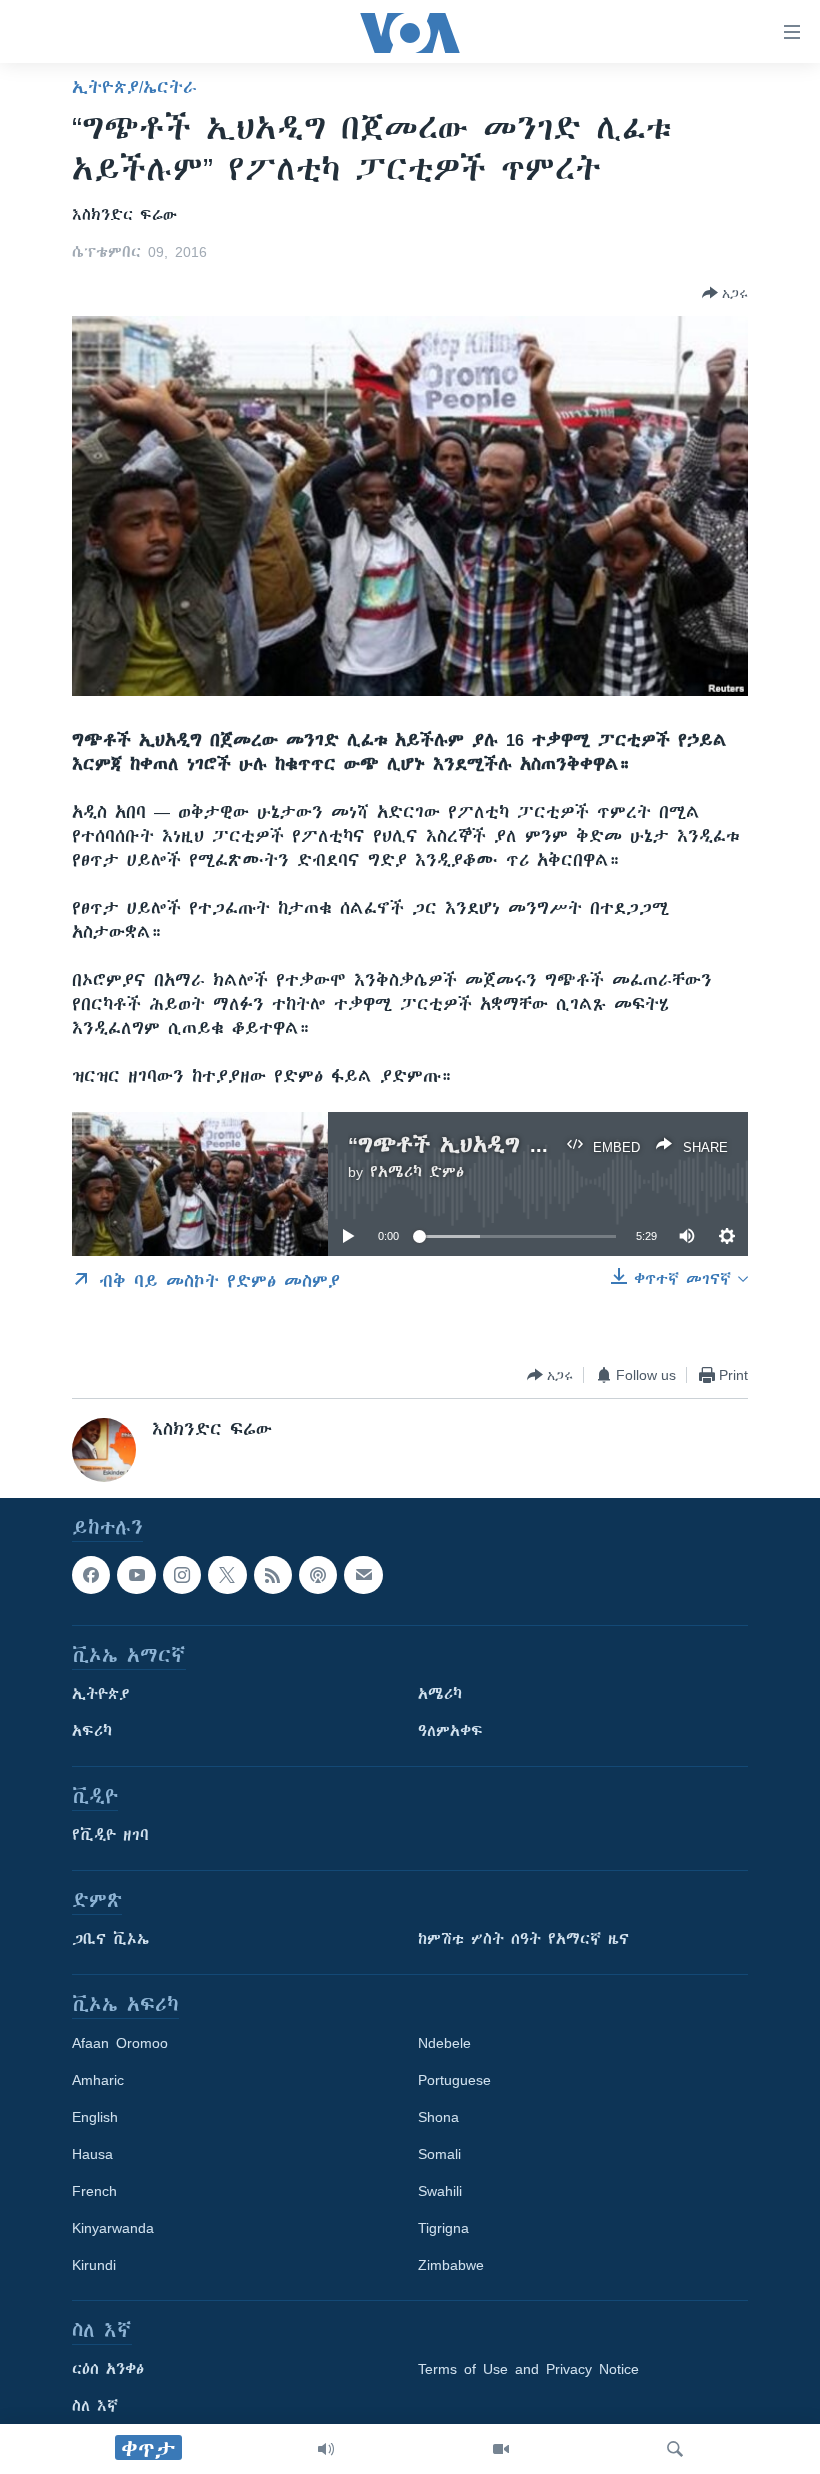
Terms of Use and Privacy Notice (528, 2370)
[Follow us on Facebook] (91, 1575)
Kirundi (94, 2266)
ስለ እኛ (95, 2407)
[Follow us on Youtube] (136, 1575)
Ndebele (444, 2044)
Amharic (98, 2081)
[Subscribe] (363, 1575)
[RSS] (273, 1575)
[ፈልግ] (675, 2449)
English (95, 2118)
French (94, 2192)
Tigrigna (443, 2229)
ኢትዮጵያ (101, 1695)
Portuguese (454, 2081)
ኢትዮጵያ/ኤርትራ (134, 87)
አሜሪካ (440, 1695)
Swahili (440, 2192)
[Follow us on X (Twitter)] (227, 1575)
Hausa (92, 2155)
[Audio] (326, 2449)
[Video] (501, 2449)
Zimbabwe (451, 2266)
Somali (439, 2155)
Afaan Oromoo (120, 2044)
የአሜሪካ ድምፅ (417, 1172)
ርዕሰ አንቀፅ (108, 2370)
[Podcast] (318, 1575)
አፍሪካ (92, 1732)
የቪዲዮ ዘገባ (110, 1836)
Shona (438, 2118)
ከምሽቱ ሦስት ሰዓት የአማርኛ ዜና (523, 1940)
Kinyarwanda (113, 2229)
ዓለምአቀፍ (450, 1732)
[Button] (725, 293)
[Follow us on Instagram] (182, 1575)
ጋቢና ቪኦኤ (110, 1940)
